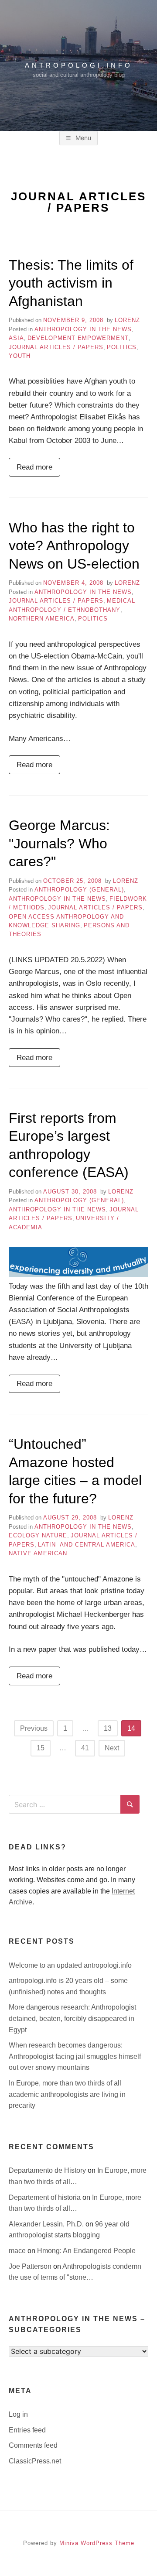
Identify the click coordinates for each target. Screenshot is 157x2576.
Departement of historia (46, 2197)
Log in (18, 2414)
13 (108, 1728)
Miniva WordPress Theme (97, 2543)
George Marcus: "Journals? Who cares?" (59, 843)
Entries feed (27, 2430)
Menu (82, 138)
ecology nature (38, 1535)
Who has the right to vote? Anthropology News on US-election (74, 546)
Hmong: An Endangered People (86, 2251)
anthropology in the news (83, 329)
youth (20, 356)
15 (41, 1748)
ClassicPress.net (35, 2461)
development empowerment (78, 338)
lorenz (127, 320)
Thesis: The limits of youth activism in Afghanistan (71, 283)
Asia (16, 338)
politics (122, 347)
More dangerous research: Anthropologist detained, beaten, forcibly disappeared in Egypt (72, 2018)
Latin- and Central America (87, 1545)
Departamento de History (48, 2170)
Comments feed (33, 2445)
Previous (34, 1728)
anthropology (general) (79, 890)
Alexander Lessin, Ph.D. (47, 2224)
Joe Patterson (31, 2266)
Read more (34, 467)
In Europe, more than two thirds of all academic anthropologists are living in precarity (67, 2094)
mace (18, 2251)
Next (112, 1748)
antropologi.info (79, 65)
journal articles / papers (56, 347)
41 (85, 1748)
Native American (38, 1553)
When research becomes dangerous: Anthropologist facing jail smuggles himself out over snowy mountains (75, 2056)
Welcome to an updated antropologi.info (70, 1965)
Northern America (42, 619)
